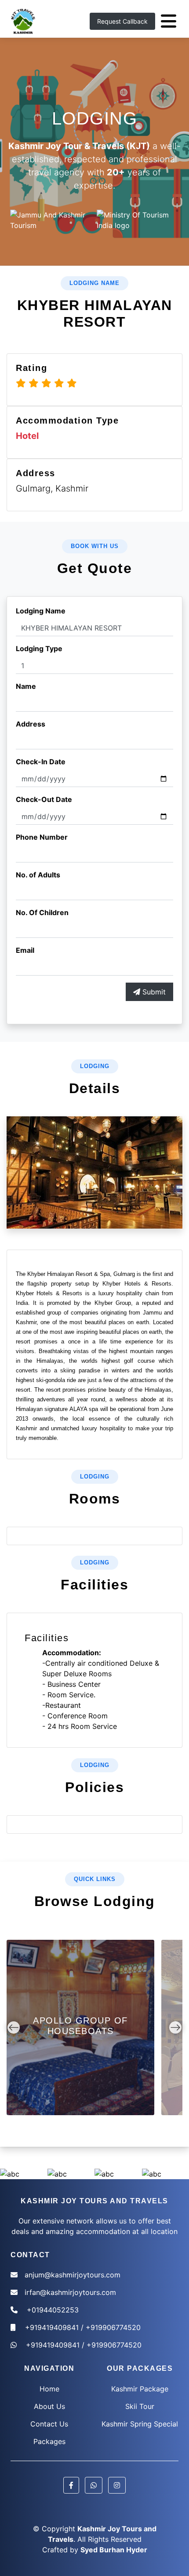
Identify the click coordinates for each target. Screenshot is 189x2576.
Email (25, 950)
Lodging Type (39, 648)
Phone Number (42, 837)
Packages (49, 2441)
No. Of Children (42, 912)
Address (31, 724)
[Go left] (14, 2027)
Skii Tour (140, 2406)
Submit (153, 992)
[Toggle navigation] (169, 21)
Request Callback (122, 21)
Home (49, 2389)
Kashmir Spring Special (140, 2424)
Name (26, 686)
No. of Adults (38, 875)
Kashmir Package (140, 2389)
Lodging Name (41, 611)
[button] (71, 2485)
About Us (49, 2406)
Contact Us (49, 2424)
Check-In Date (41, 762)
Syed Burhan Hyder (114, 2550)
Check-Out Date (44, 799)
